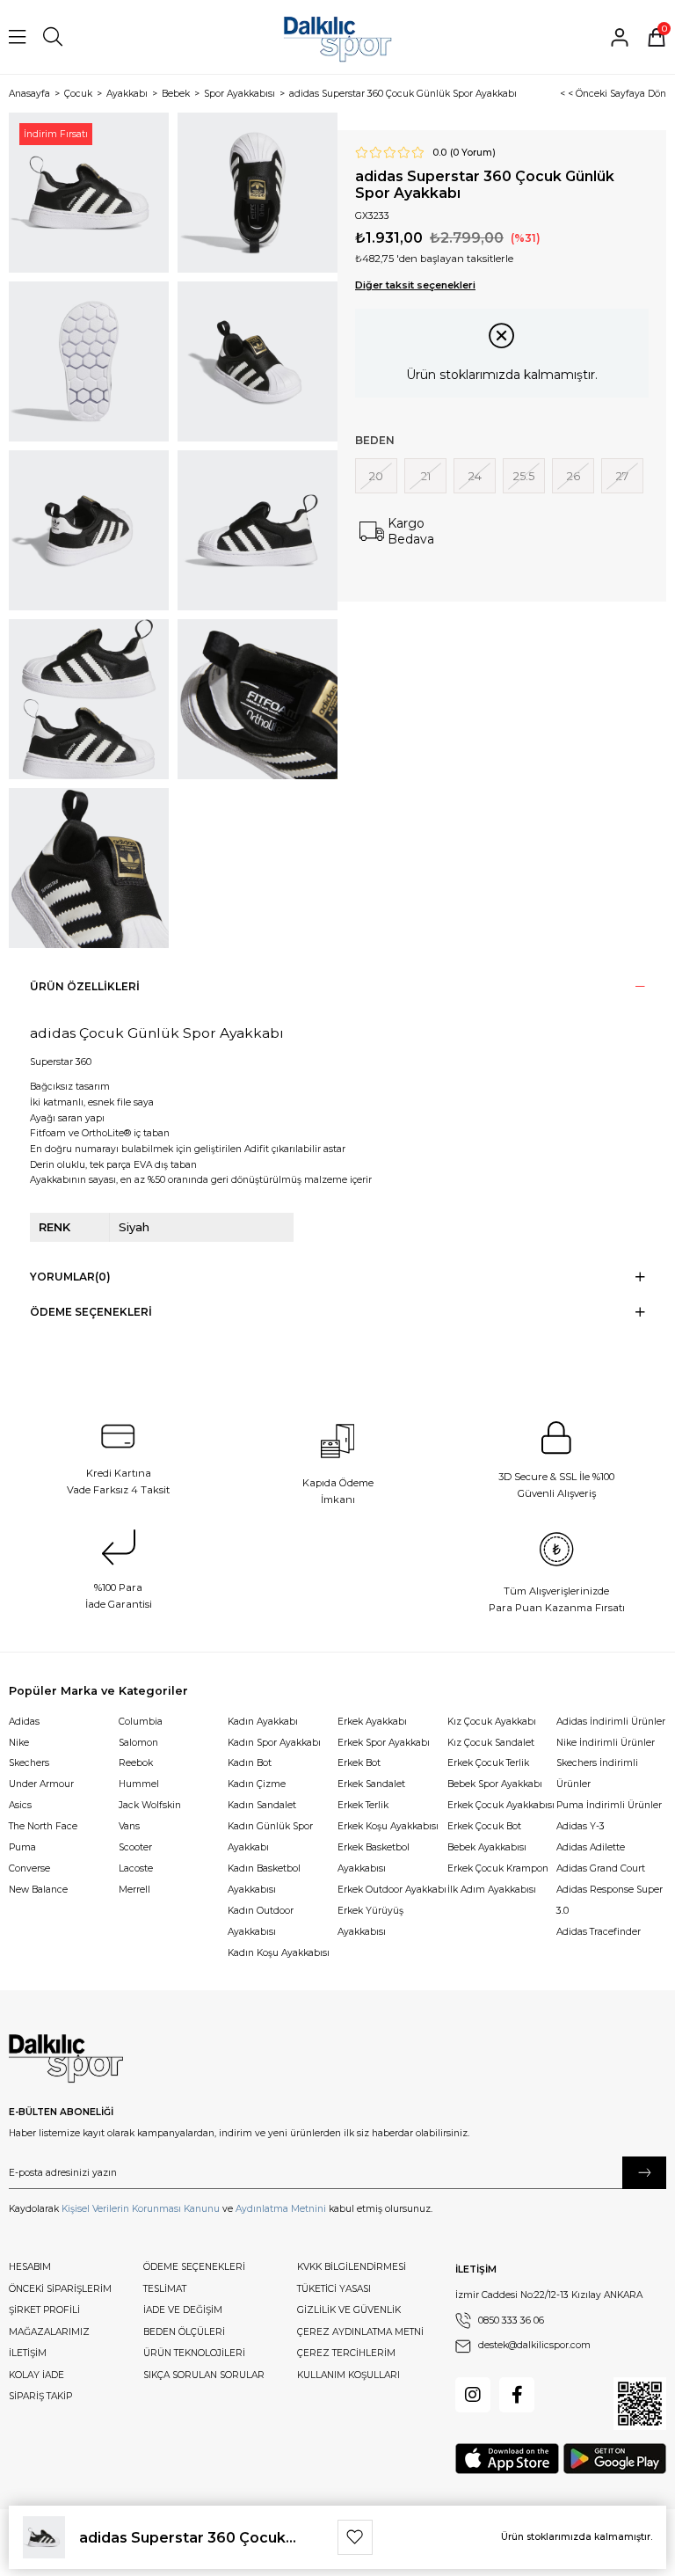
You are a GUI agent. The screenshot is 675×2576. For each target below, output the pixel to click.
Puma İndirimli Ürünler (609, 1805)
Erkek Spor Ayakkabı (384, 1743)
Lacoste (136, 1868)
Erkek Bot (359, 1763)
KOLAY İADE (36, 2375)
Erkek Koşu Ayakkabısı (388, 1826)
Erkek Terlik (363, 1805)
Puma (22, 1847)
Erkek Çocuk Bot (484, 1826)
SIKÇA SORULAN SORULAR (204, 2375)
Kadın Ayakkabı (263, 1722)
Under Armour (41, 1784)
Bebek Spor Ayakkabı (495, 1784)
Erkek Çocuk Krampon (498, 1868)
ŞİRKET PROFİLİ (44, 2310)
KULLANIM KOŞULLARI (348, 2375)
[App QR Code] (640, 2404)
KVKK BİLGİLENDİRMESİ (352, 2267)
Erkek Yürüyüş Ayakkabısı (370, 1921)
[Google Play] (615, 2459)
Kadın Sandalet (262, 1805)
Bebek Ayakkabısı (487, 1847)
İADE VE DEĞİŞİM (183, 2310)
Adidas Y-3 (581, 1826)
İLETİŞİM (28, 2353)
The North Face (43, 1826)
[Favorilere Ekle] (355, 2537)
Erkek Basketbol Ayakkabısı (374, 1858)
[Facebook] (517, 2395)
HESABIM (30, 2267)
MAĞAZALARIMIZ (49, 2332)
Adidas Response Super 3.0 (610, 1900)
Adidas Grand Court (601, 1868)
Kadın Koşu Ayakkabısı (279, 1953)
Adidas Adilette (591, 1847)
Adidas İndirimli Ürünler (611, 1722)
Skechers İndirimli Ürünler (597, 1773)
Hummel (139, 1784)
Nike (19, 1743)
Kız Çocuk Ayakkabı (492, 1722)
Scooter (135, 1847)
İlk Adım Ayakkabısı (492, 1890)
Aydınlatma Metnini (281, 2209)
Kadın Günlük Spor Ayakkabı (270, 1837)
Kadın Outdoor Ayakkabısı (261, 1921)
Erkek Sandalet (371, 1784)
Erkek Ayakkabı (372, 1722)
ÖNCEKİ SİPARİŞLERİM (60, 2289)
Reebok (136, 1763)
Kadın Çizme (257, 1784)
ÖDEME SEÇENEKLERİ (194, 2267)
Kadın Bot (250, 1763)
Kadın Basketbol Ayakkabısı (264, 1879)
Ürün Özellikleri (85, 986)
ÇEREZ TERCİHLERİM (346, 2353)
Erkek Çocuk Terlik (488, 1763)
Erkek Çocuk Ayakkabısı (501, 1805)
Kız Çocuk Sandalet (491, 1743)
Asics (20, 1805)
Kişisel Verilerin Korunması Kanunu (141, 2209)
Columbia (141, 1722)
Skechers (29, 1763)
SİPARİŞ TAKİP (40, 2396)
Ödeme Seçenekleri (91, 1312)
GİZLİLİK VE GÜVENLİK (349, 2310)
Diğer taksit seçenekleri (415, 285)
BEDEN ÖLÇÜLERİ (184, 2332)
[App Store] (507, 2459)
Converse (29, 1868)
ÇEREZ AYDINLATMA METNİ (360, 2332)
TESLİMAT (165, 2289)
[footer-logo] (66, 2059)
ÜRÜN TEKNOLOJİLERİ (194, 2353)
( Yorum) (473, 153)
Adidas (24, 1722)
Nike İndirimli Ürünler (606, 1743)
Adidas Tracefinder (599, 1932)
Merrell (134, 1890)
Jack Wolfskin (150, 1805)
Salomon (138, 1743)
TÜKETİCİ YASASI (334, 2289)
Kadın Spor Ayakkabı (274, 1743)
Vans (129, 1826)
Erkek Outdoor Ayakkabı (392, 1890)
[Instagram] (473, 2395)
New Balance (38, 1890)
